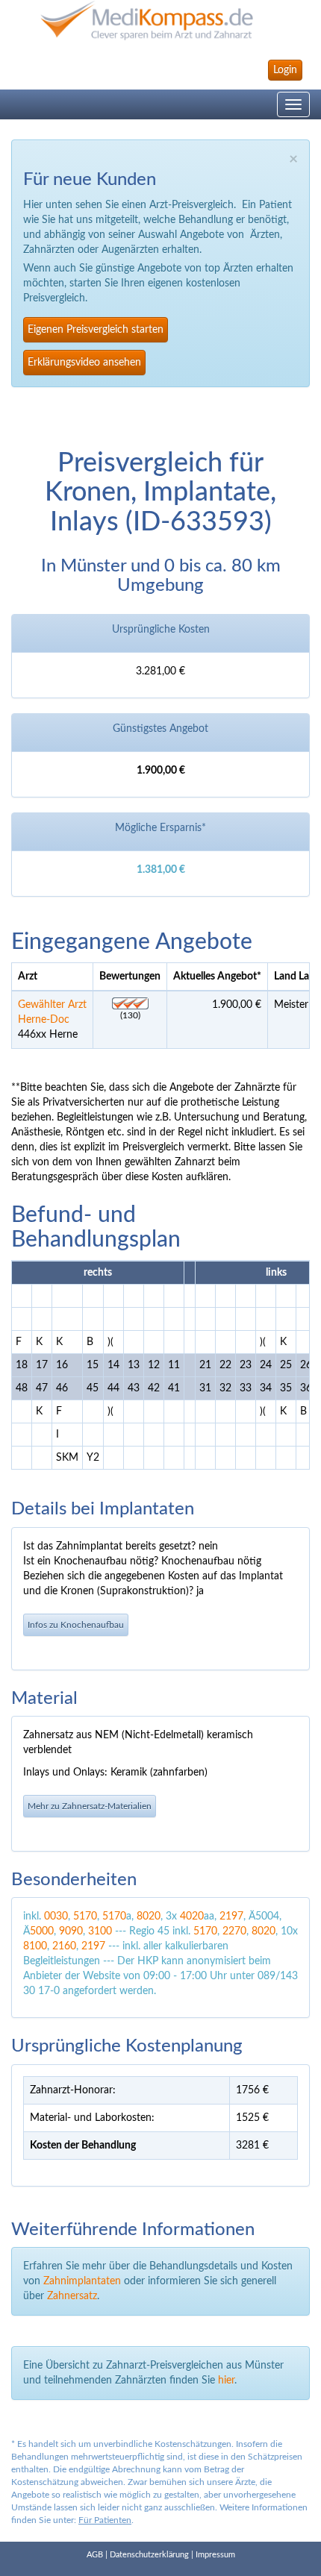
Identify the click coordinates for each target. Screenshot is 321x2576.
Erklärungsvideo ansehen (84, 363)
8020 (149, 1917)
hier (226, 2381)
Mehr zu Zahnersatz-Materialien (90, 1806)
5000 (42, 1931)
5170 (85, 1917)
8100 (35, 1946)
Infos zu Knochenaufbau (76, 1625)
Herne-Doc (44, 1020)
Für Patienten (105, 2520)
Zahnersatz (72, 2296)
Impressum (215, 2555)
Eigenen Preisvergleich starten (96, 330)
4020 (192, 1917)
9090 (71, 1931)
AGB (95, 2555)
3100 (100, 1931)
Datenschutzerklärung (149, 2555)
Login (285, 70)
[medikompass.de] (160, 21)
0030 (56, 1917)
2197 (231, 1917)
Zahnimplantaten (82, 2281)
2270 (234, 1931)
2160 (64, 1946)
